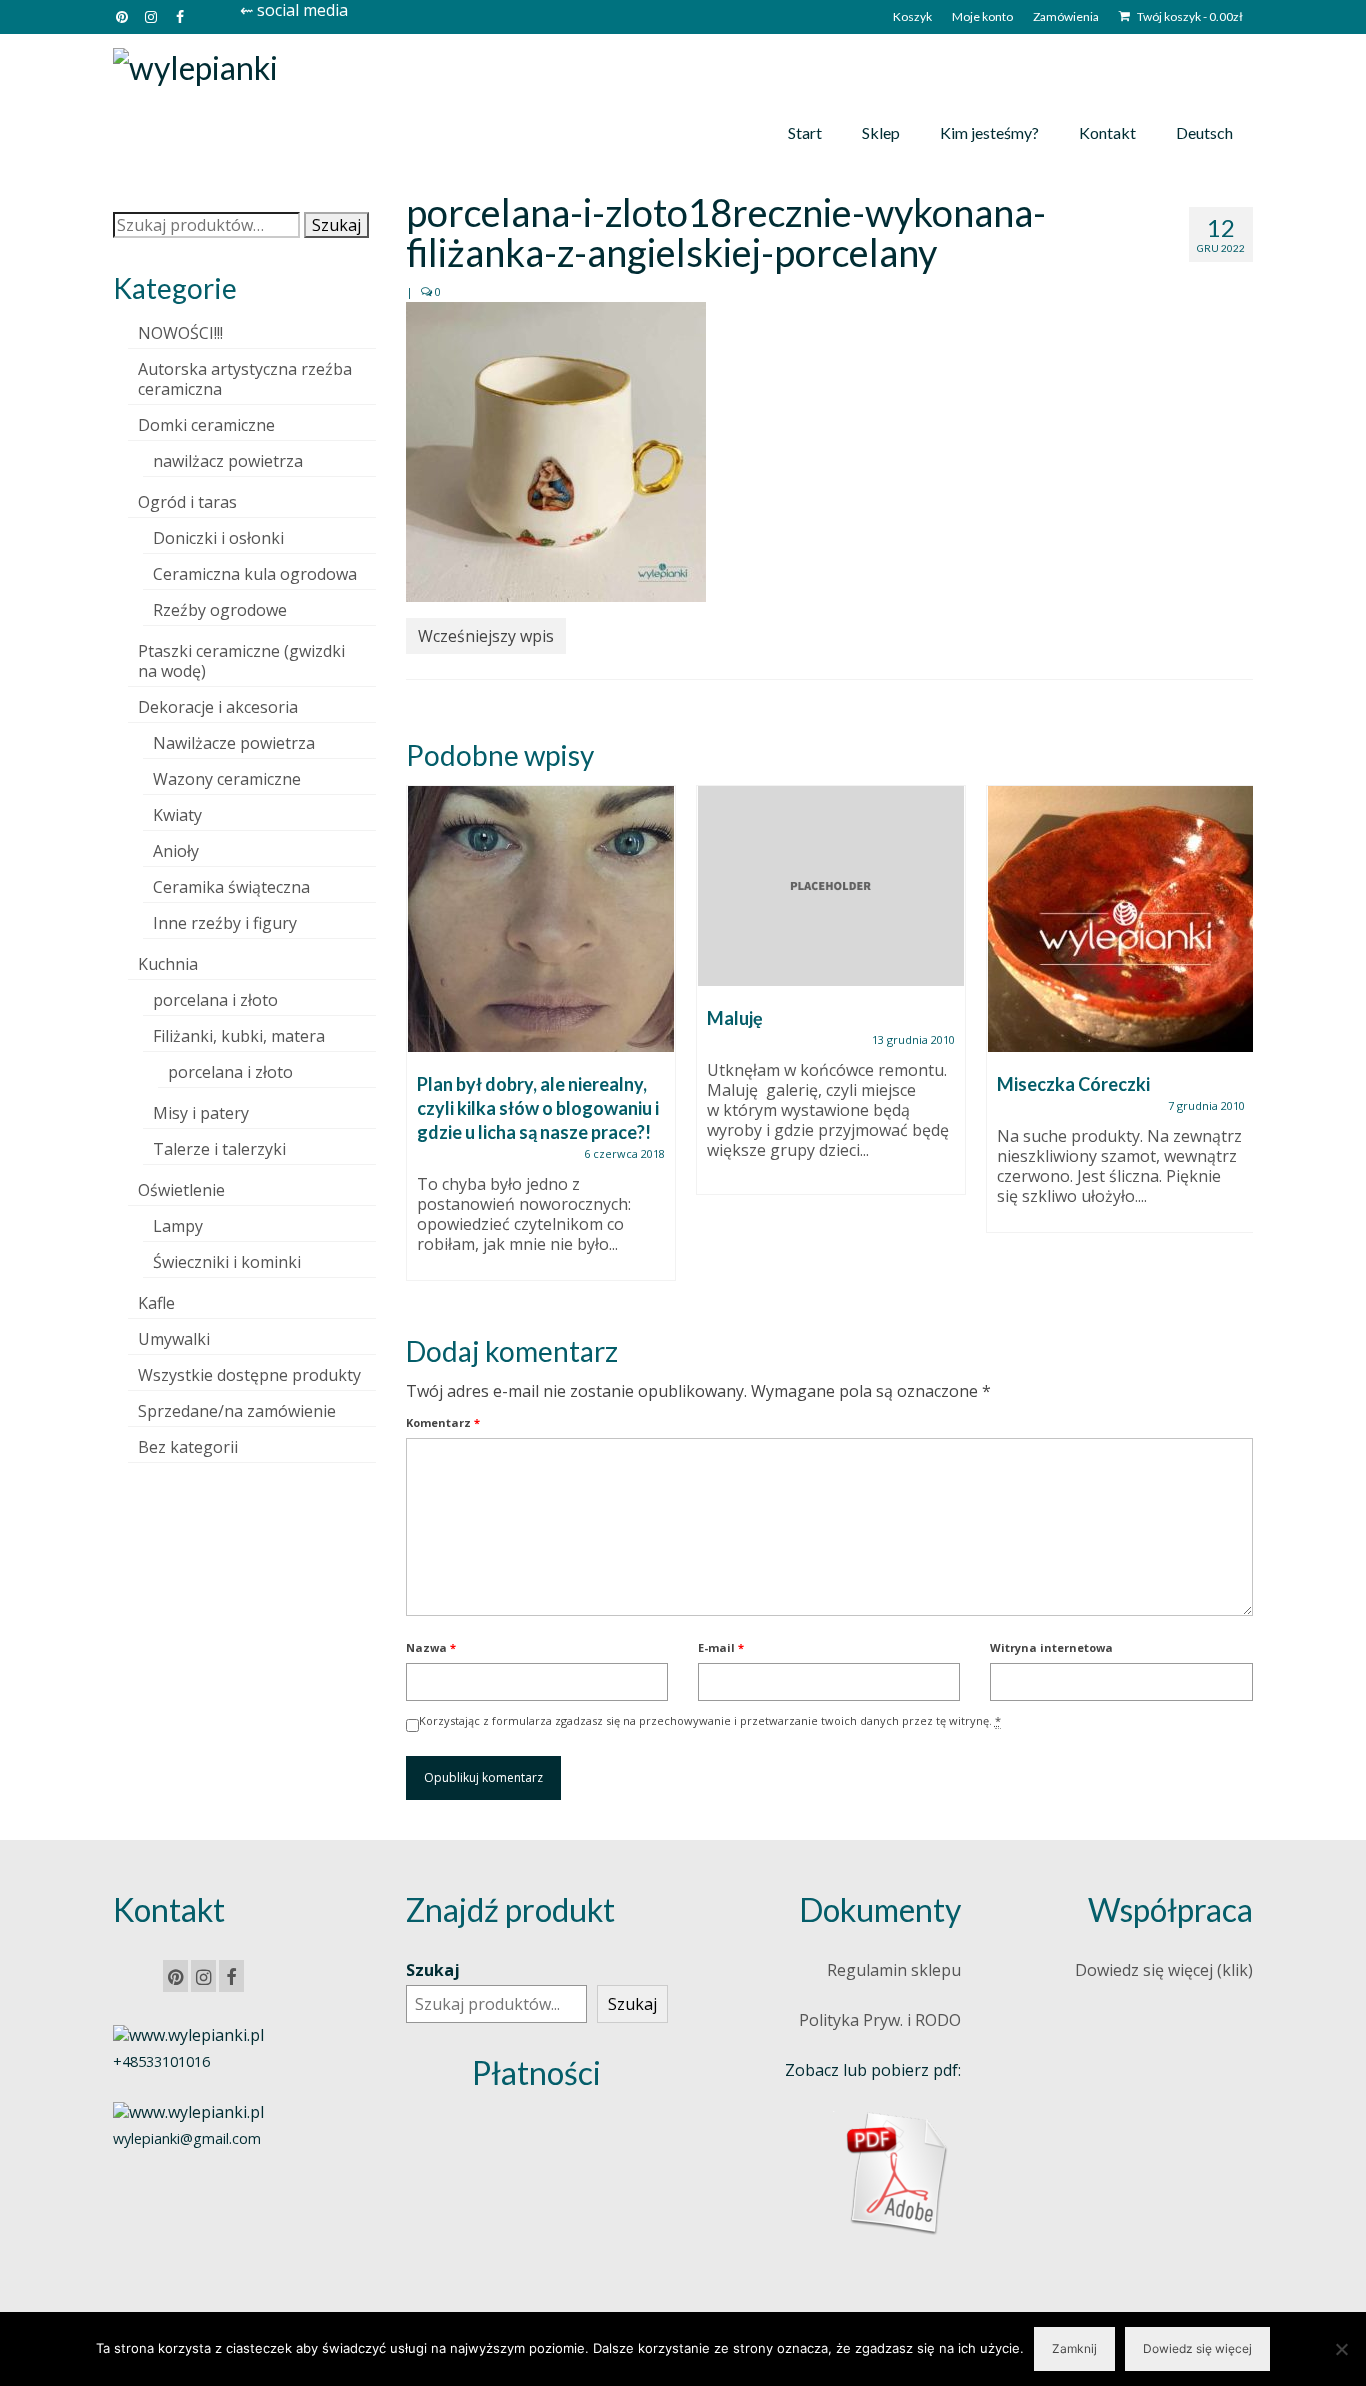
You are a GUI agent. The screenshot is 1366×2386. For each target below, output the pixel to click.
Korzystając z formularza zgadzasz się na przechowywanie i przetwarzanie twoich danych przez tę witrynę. (710, 1720)
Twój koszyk (1189, 16)
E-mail (721, 1647)
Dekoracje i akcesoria (218, 707)
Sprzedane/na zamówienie (237, 1411)
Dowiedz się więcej (1197, 2348)
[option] (541, 1043)
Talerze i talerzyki (219, 1149)
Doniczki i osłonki (218, 538)
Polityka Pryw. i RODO (880, 2020)
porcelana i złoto (215, 1000)
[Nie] (1341, 2349)
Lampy (178, 1226)
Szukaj (336, 225)
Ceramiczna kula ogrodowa (255, 574)
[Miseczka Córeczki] (1121, 919)
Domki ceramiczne (206, 425)
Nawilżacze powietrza (234, 743)
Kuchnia (168, 964)
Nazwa (431, 1647)
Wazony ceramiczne (227, 779)
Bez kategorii (188, 1447)
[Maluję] (831, 886)
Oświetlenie (181, 1190)
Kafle (156, 1303)
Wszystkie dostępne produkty (249, 1375)
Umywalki (174, 1339)
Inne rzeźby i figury (225, 923)
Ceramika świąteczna (231, 887)
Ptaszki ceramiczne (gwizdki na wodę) (241, 661)
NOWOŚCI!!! (180, 333)
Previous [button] (423, 1043)
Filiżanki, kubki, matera (239, 1036)
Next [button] (1235, 1043)
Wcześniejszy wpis (486, 636)
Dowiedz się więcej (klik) (1164, 1970)
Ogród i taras (187, 502)
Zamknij (1074, 2348)
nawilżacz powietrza (228, 461)
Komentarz (443, 1422)
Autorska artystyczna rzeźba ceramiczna (245, 379)
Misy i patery (201, 1113)
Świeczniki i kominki (227, 1262)
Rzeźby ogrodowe (220, 610)
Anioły (176, 851)
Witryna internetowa (1051, 1647)
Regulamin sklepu (894, 1970)
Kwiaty (177, 815)
